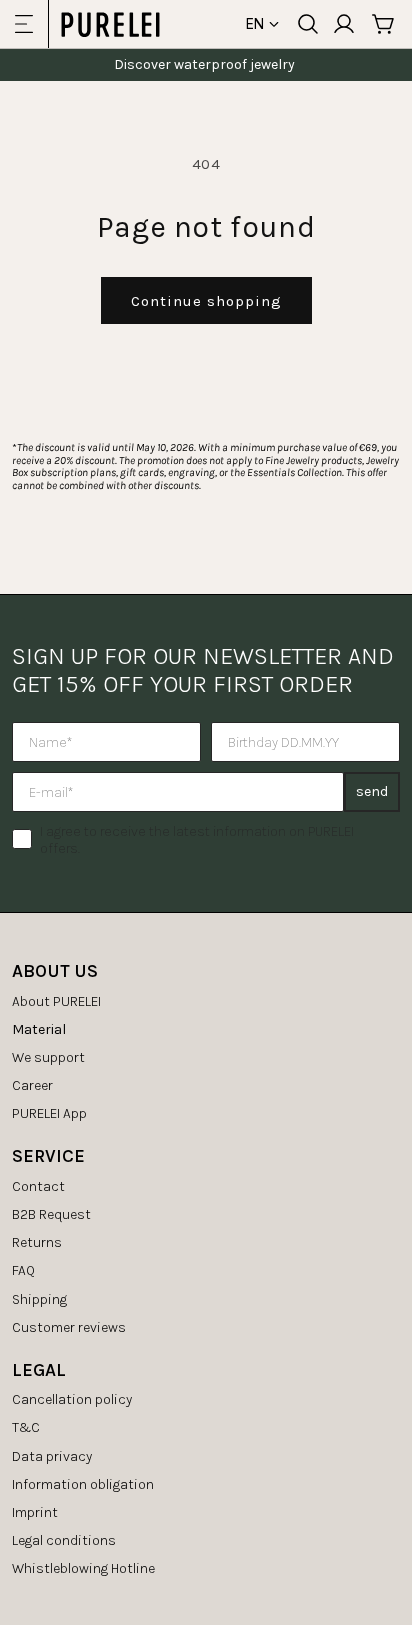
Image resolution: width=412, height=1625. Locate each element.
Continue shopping (206, 301)
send (372, 791)
